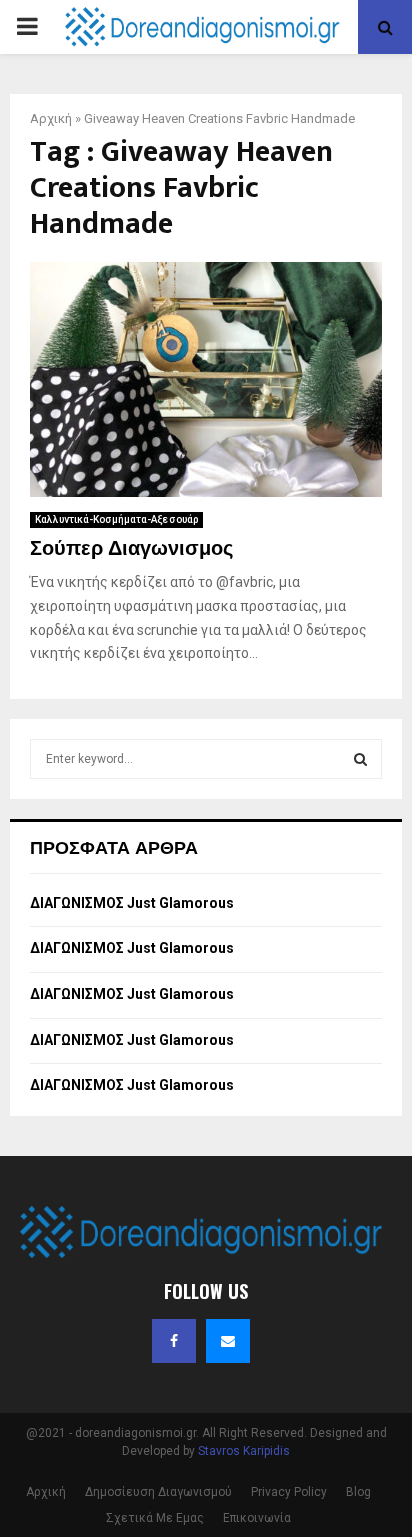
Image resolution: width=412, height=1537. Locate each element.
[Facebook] (174, 1341)
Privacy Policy (289, 1492)
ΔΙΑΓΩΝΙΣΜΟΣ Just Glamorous (132, 903)
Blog (358, 1492)
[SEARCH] (360, 759)
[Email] (228, 1341)
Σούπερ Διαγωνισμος (131, 549)
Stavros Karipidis (244, 1451)
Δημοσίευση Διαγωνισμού (158, 1492)
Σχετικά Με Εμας (155, 1518)
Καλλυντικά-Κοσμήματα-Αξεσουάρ (116, 519)
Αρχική (51, 118)
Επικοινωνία (257, 1518)
